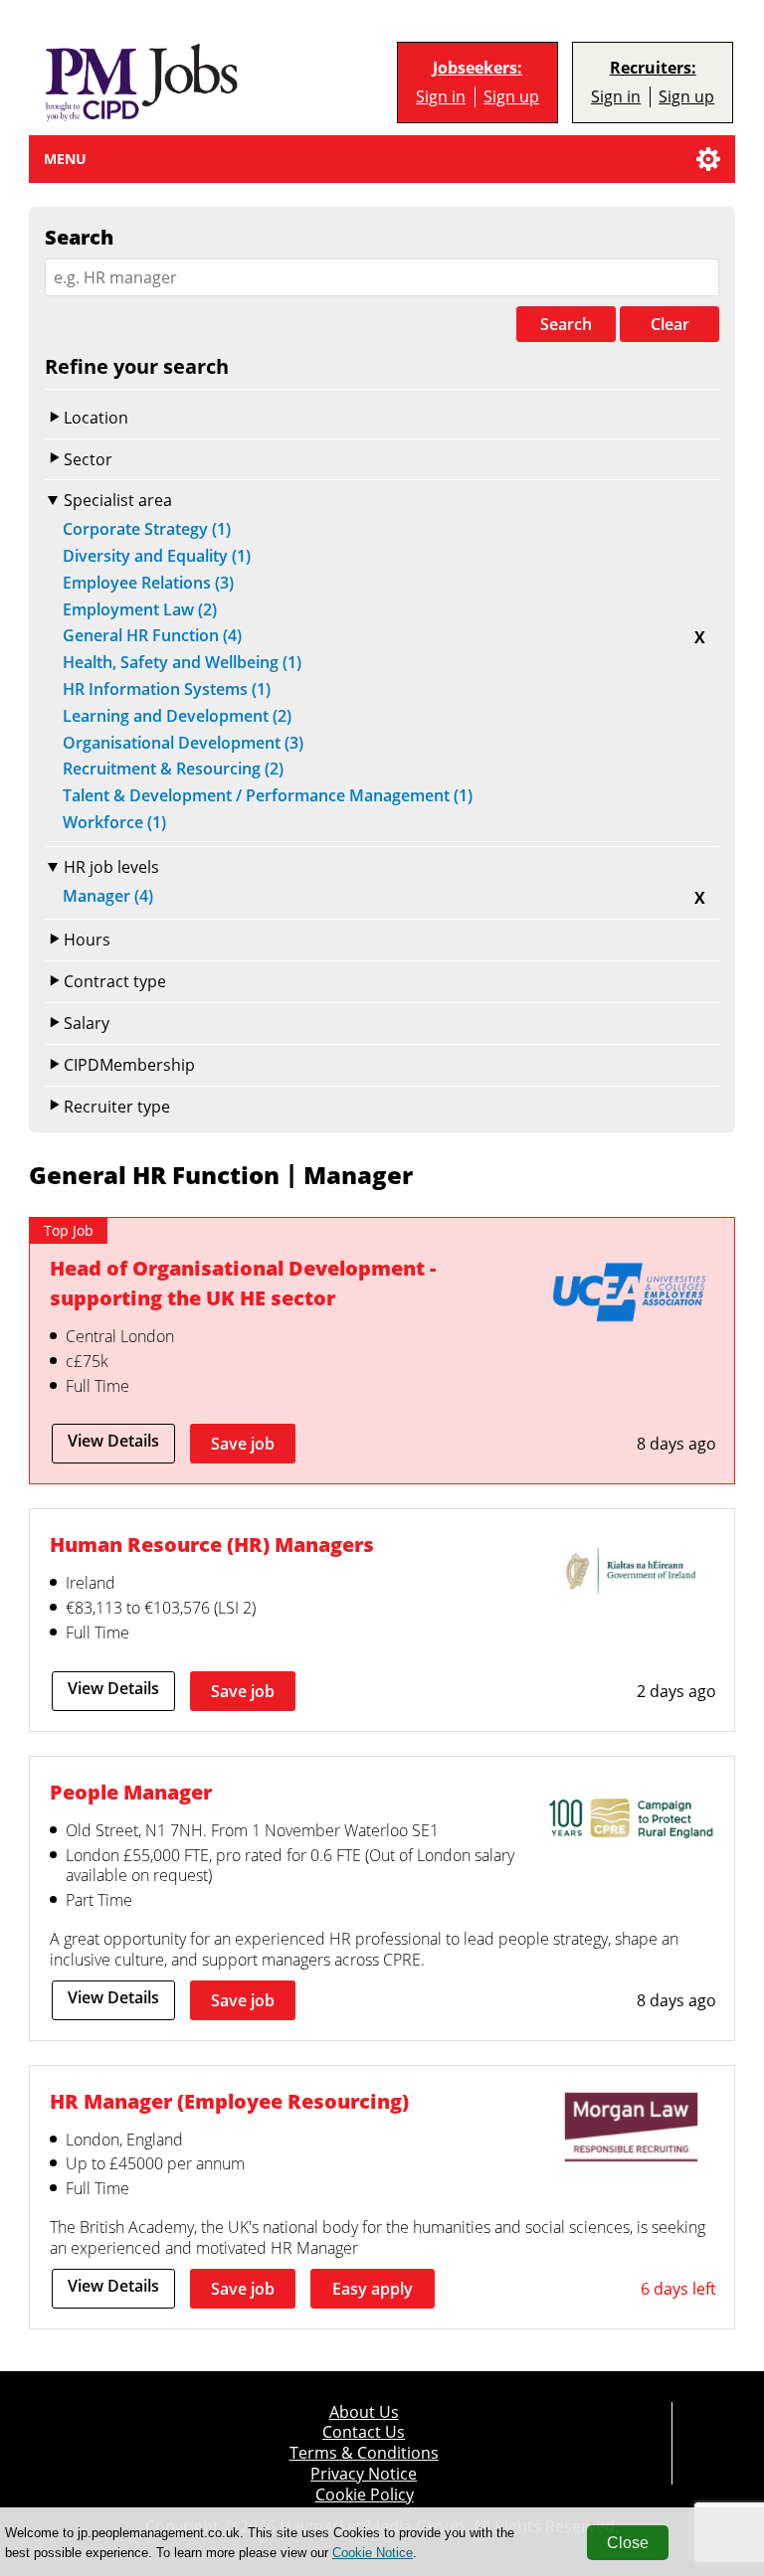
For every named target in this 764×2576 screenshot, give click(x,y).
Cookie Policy (365, 2495)
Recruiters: (653, 68)
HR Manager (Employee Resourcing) (229, 2101)
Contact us (364, 2432)
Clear (670, 324)
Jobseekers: (477, 68)
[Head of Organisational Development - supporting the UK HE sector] (631, 1296)
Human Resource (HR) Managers (212, 1544)
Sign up (511, 97)
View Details (113, 1441)
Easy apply (373, 2289)
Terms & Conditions (364, 2453)
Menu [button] (65, 159)
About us (364, 2412)
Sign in (441, 97)
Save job (243, 1444)
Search (566, 324)
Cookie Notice (373, 2553)
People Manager (131, 1792)
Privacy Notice (364, 2474)
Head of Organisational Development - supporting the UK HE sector (243, 1283)
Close (628, 2543)
